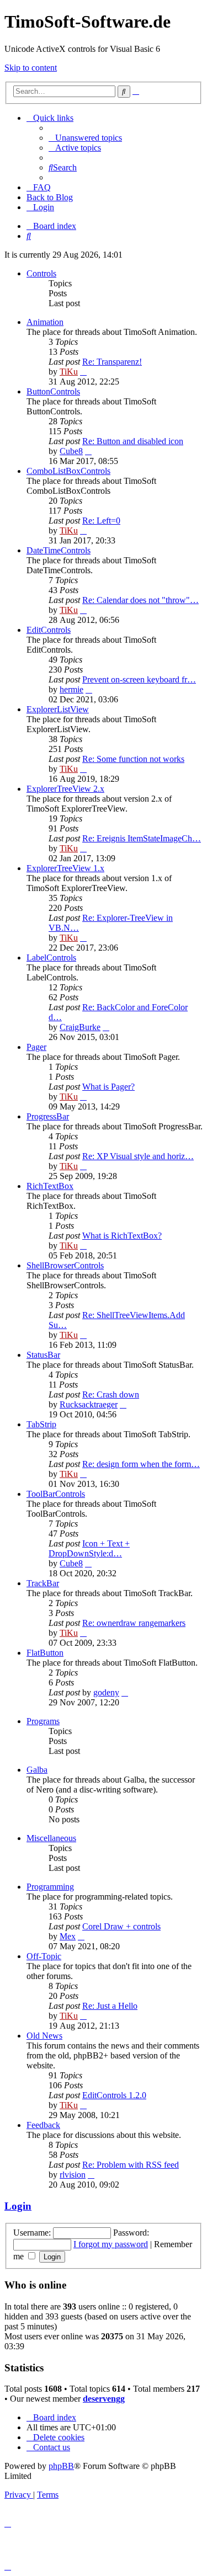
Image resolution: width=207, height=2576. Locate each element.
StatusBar (43, 1355)
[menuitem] (85, 138)
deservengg (104, 2399)
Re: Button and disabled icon (133, 441)
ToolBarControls (56, 1494)
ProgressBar (48, 1116)
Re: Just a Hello (110, 2006)
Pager (36, 1047)
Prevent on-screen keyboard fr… (139, 679)
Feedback (43, 2125)
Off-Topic (44, 1956)
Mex (68, 1936)
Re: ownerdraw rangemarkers (134, 1623)
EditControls (49, 630)
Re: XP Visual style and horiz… (138, 1156)
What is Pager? (108, 1087)
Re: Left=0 (101, 521)
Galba (37, 1770)
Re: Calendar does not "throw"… (140, 600)
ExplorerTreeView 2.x (65, 789)
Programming (50, 1887)
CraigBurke (80, 1027)
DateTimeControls (59, 550)
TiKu (69, 372)
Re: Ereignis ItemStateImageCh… (142, 838)
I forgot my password (111, 2244)
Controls (41, 273)
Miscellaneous (51, 1838)
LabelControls (51, 958)
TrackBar (43, 1583)
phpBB (61, 2466)
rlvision (73, 2175)
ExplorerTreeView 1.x (65, 868)
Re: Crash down (111, 1394)
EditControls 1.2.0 (114, 2095)
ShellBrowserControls (65, 1265)
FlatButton (45, 1653)
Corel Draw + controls (121, 1926)
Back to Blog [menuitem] (50, 197)
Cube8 (71, 451)
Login (18, 2206)
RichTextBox (50, 1186)
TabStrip (41, 1424)
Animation (45, 322)
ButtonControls (53, 391)
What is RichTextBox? (122, 1236)
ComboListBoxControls (68, 471)
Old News (44, 2036)
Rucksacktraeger (89, 1404)
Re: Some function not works (133, 759)
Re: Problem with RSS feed (131, 2165)
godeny (106, 1692)
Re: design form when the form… (141, 1464)
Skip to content (31, 68)
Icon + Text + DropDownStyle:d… (89, 1548)
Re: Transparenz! (112, 362)
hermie (71, 689)
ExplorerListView (58, 709)
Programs (43, 1721)
